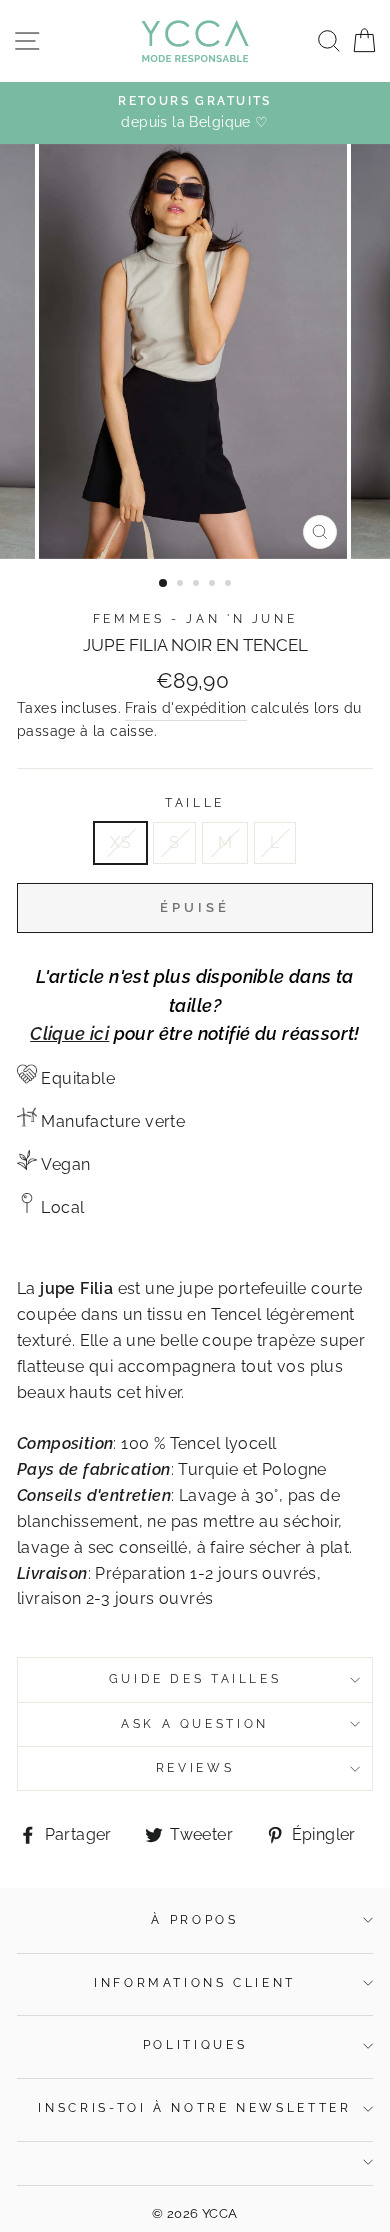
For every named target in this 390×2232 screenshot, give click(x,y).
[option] (195, 113)
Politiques (195, 2045)
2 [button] (182, 585)
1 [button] (164, 584)
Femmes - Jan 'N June (195, 619)
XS (120, 842)
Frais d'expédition (185, 708)
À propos (194, 1920)
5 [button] (230, 585)
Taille (195, 803)
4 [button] (214, 585)
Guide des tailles (195, 1679)
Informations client (195, 1983)
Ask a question (195, 1724)
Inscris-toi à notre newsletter (194, 2108)
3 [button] (198, 585)
